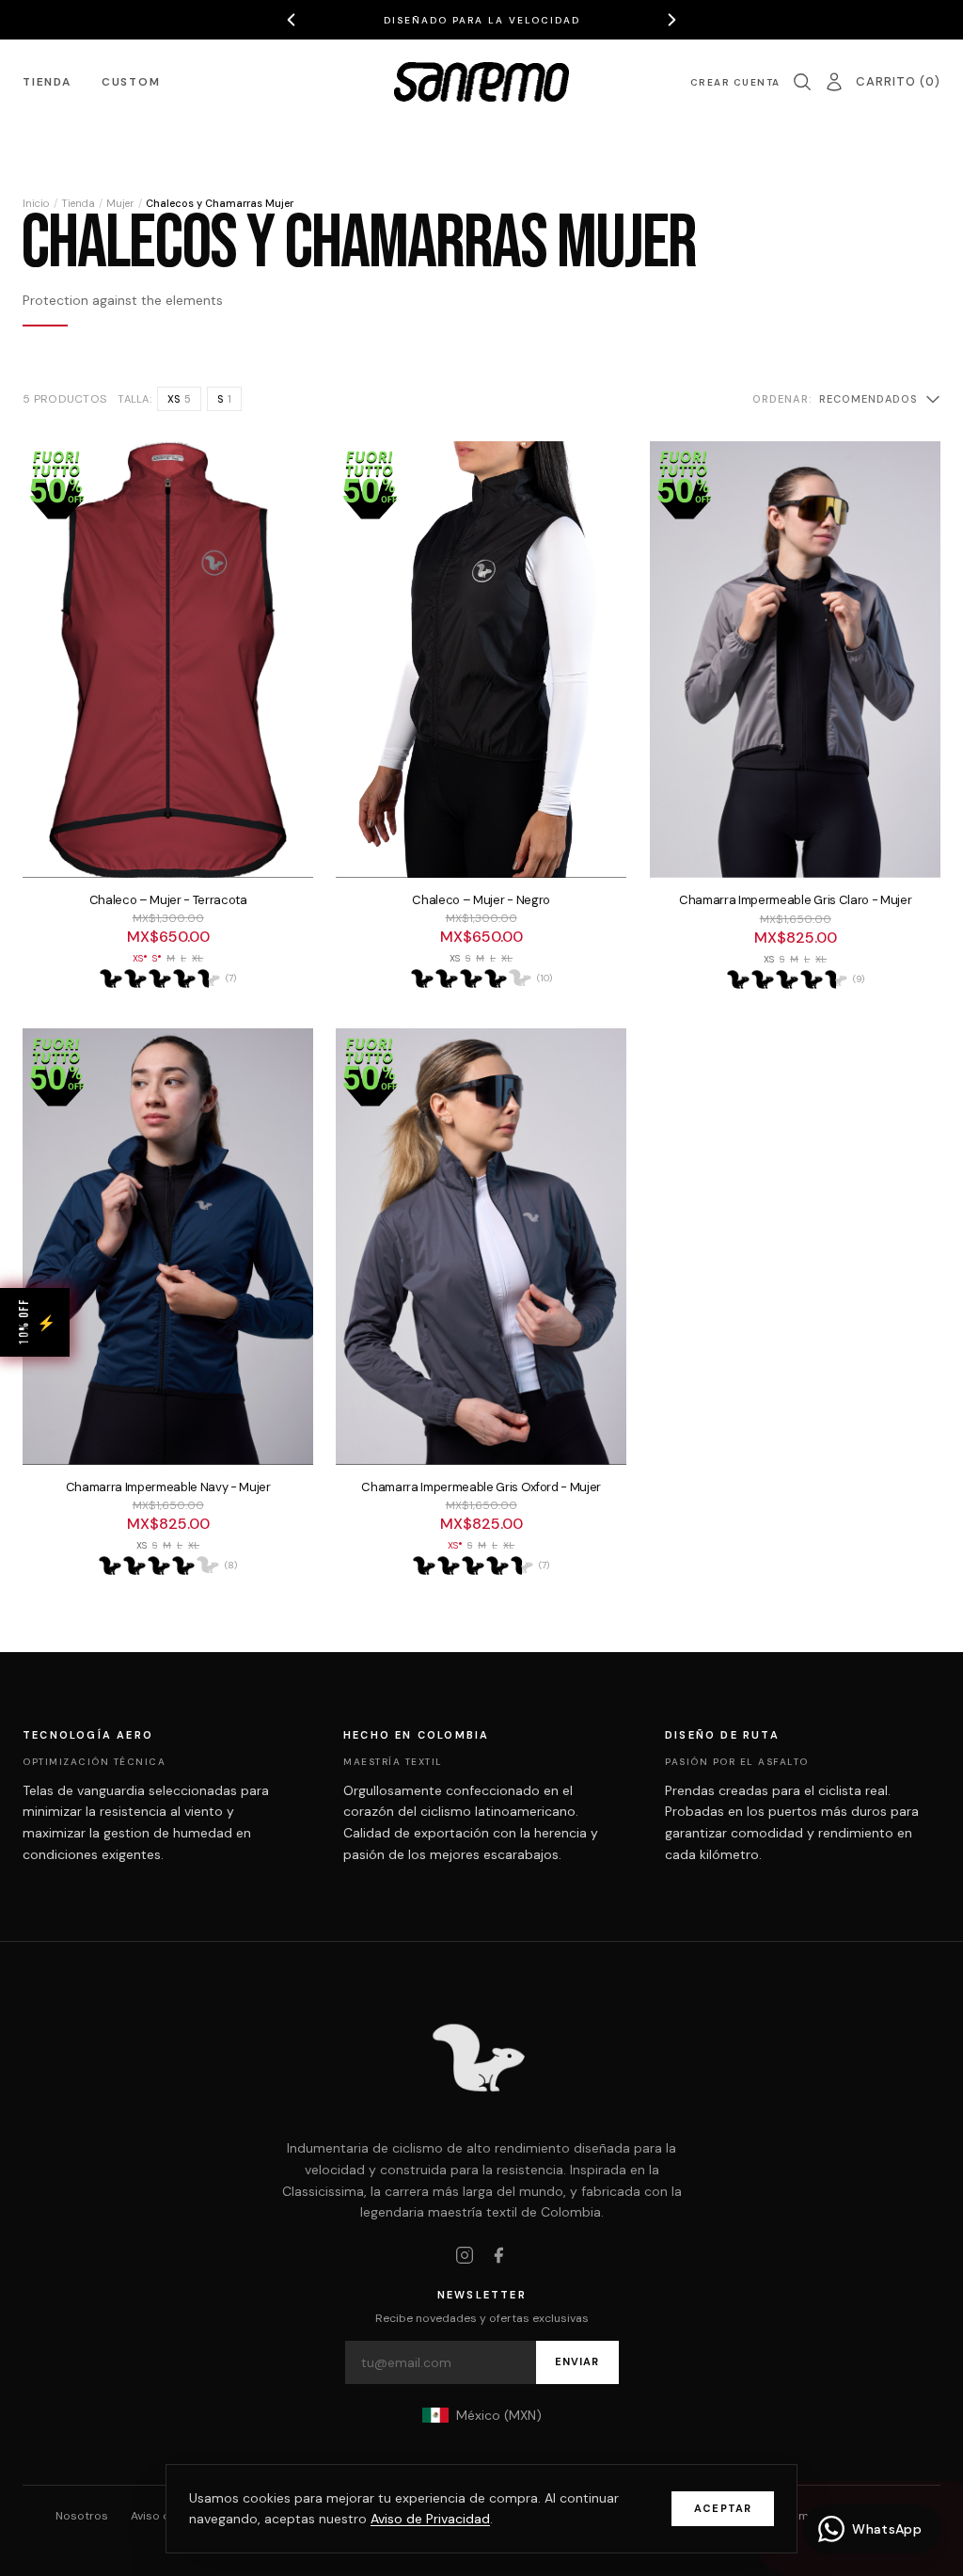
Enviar (577, 2361)
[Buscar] (802, 82)
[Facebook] (498, 2255)
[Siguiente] (671, 20)
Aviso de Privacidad (430, 2519)
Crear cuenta (735, 82)
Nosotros (82, 2516)
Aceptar (723, 2508)
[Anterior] (292, 20)
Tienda (47, 82)
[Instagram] (465, 2255)
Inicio (36, 203)
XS (179, 399)
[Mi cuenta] (834, 82)
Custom (131, 82)
